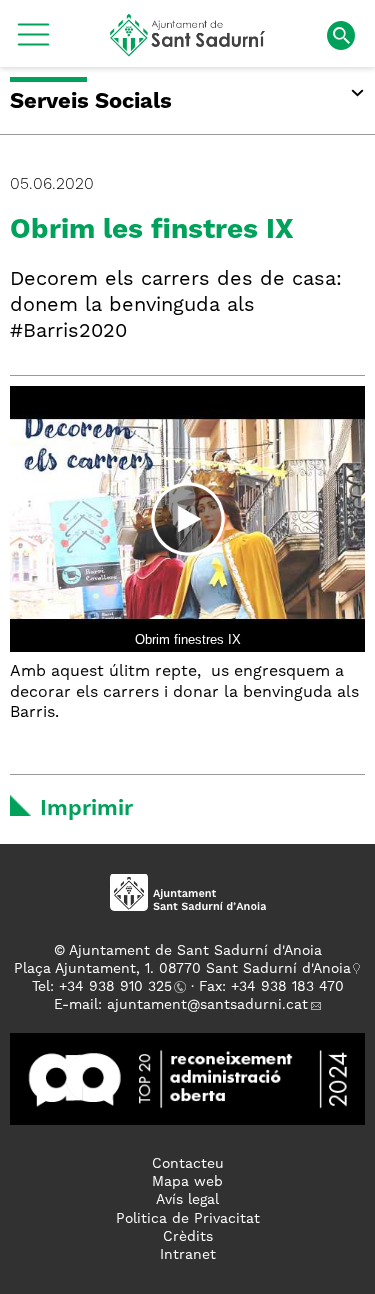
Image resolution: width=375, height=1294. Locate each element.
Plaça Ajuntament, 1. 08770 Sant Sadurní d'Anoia (182, 969)
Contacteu (188, 1164)
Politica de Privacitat (188, 1219)
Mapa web (187, 1182)
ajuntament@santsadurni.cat (207, 1005)
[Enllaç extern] (187, 1078)
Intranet (188, 1255)
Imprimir (86, 809)
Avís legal (187, 1200)
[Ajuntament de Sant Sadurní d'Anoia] (187, 49)
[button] (33, 42)
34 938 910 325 (119, 987)
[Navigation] (187, 519)
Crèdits (188, 1237)
